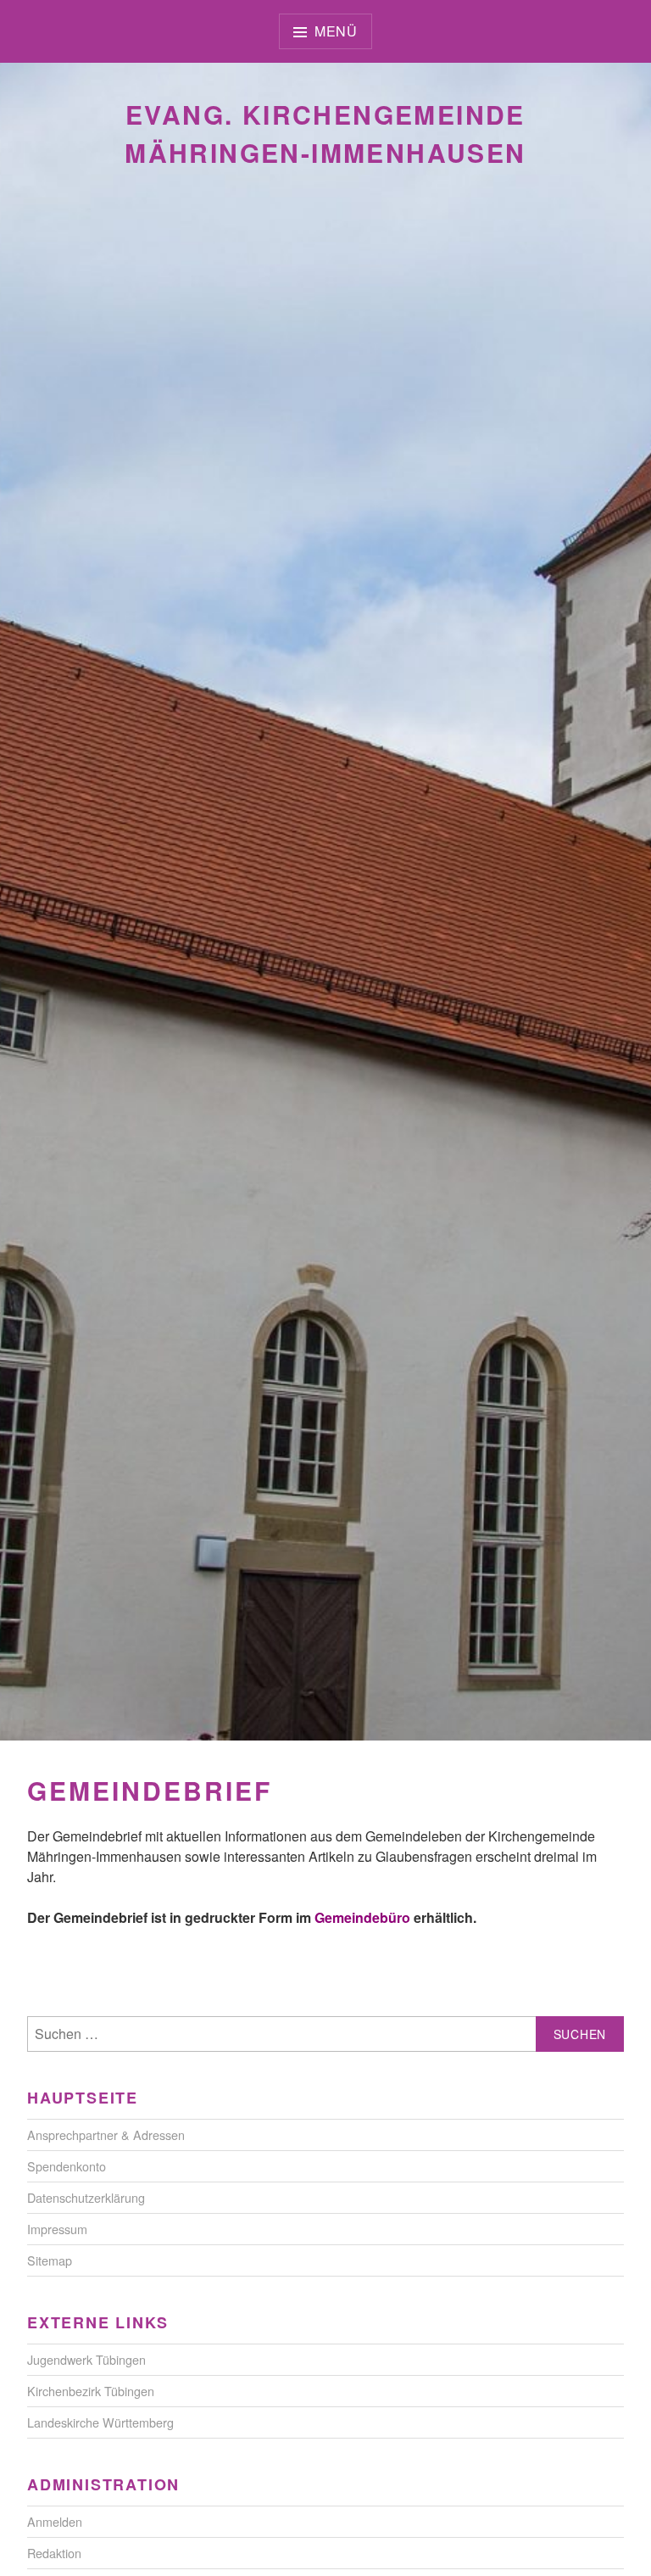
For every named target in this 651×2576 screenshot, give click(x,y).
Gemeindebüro (362, 1917)
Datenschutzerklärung (86, 2197)
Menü (336, 31)
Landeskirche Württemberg (100, 2422)
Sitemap (50, 2260)
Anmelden (55, 2521)
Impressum (57, 2229)
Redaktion (54, 2553)
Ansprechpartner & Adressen (106, 2135)
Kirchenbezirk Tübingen (91, 2391)
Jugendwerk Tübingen (86, 2359)
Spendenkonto (67, 2166)
